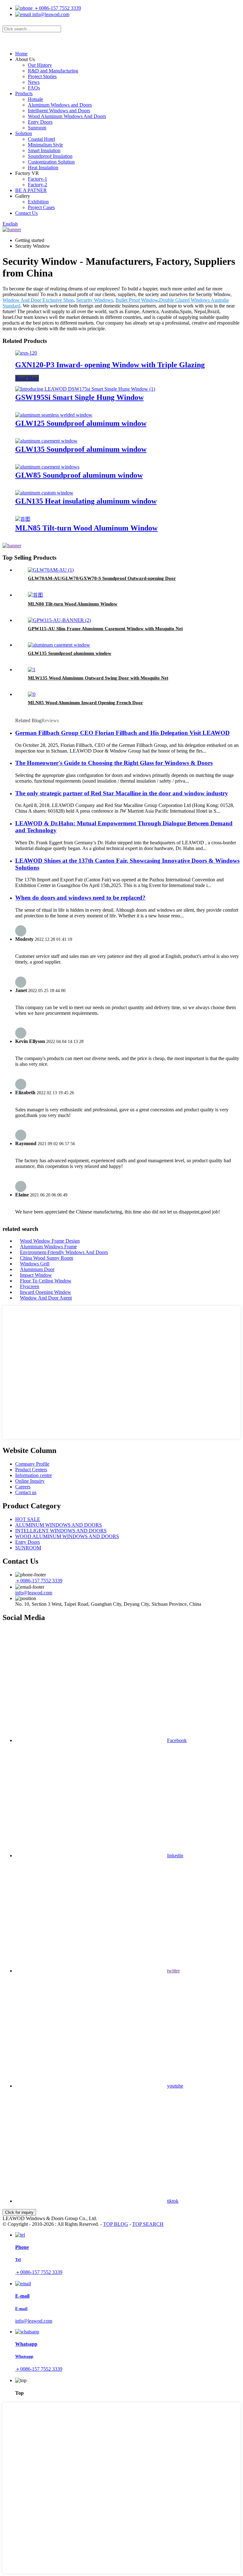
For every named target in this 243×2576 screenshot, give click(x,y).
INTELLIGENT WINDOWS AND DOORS (61, 1531)
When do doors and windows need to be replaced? (80, 898)
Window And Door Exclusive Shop (38, 300)
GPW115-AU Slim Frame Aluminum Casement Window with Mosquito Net (105, 629)
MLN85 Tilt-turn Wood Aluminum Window (86, 528)
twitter (173, 1971)
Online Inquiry (30, 1481)
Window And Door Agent (46, 1298)
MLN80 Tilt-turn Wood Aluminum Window (73, 604)
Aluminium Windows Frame (48, 1247)
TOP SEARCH (148, 2224)
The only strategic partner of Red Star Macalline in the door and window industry (122, 793)
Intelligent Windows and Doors (59, 111)
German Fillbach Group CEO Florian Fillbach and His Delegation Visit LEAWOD (122, 733)
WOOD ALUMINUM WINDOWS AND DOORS (67, 1536)
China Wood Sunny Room (47, 1258)
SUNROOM (28, 1548)
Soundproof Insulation (50, 156)
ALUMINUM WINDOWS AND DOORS (59, 1525)
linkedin (175, 1856)
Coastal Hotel (41, 139)
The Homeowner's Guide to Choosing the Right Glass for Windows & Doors (114, 763)
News (34, 82)
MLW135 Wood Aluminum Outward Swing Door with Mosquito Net (98, 678)
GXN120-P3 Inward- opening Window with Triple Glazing (110, 365)
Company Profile (32, 1464)
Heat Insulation (43, 168)
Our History (40, 65)
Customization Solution (51, 162)
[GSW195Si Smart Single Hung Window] (85, 389)
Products (24, 93)
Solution (24, 133)
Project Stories (42, 76)
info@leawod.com (50, 14)
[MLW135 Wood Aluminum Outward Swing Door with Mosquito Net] (32, 670)
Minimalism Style (45, 145)
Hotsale (35, 99)
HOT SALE (28, 1519)
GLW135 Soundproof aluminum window (81, 449)
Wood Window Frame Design (50, 1241)
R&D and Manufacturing (53, 71)
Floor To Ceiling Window (46, 1281)
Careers (23, 1487)
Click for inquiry (19, 2212)
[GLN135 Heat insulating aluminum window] (44, 493)
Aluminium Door (37, 1269)
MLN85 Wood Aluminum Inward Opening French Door (85, 703)
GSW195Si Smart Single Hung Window (79, 397)
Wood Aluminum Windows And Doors (67, 116)
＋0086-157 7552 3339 (57, 8)
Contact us (26, 1492)
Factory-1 (37, 179)
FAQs (34, 88)
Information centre (34, 1475)
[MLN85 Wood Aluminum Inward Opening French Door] (32, 694)
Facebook (177, 1740)
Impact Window (36, 1275)
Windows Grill (35, 1264)
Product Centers (31, 1470)
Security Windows (95, 300)
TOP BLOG (116, 2224)
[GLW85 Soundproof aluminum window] (47, 467)
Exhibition (38, 202)
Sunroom (37, 128)
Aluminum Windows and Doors (60, 105)
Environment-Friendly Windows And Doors (64, 1252)
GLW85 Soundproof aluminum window (79, 475)
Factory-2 (37, 185)
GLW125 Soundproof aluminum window (81, 423)
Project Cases (41, 207)
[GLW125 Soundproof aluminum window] (54, 415)
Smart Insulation (44, 150)
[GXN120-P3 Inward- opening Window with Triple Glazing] (26, 353)
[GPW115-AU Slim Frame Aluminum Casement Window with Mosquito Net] (59, 620)
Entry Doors (40, 122)
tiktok (173, 2201)
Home (21, 54)
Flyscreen (30, 1286)
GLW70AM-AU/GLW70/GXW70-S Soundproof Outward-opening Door (102, 578)
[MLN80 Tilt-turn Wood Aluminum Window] (35, 595)
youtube (175, 2086)
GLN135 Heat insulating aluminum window (86, 501)
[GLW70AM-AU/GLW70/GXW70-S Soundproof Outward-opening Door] (51, 570)
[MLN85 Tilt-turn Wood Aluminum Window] (23, 519)
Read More (27, 378)
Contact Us (26, 213)
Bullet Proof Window (137, 300)
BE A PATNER (31, 190)
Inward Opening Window (46, 1292)
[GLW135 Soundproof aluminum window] (46, 441)
